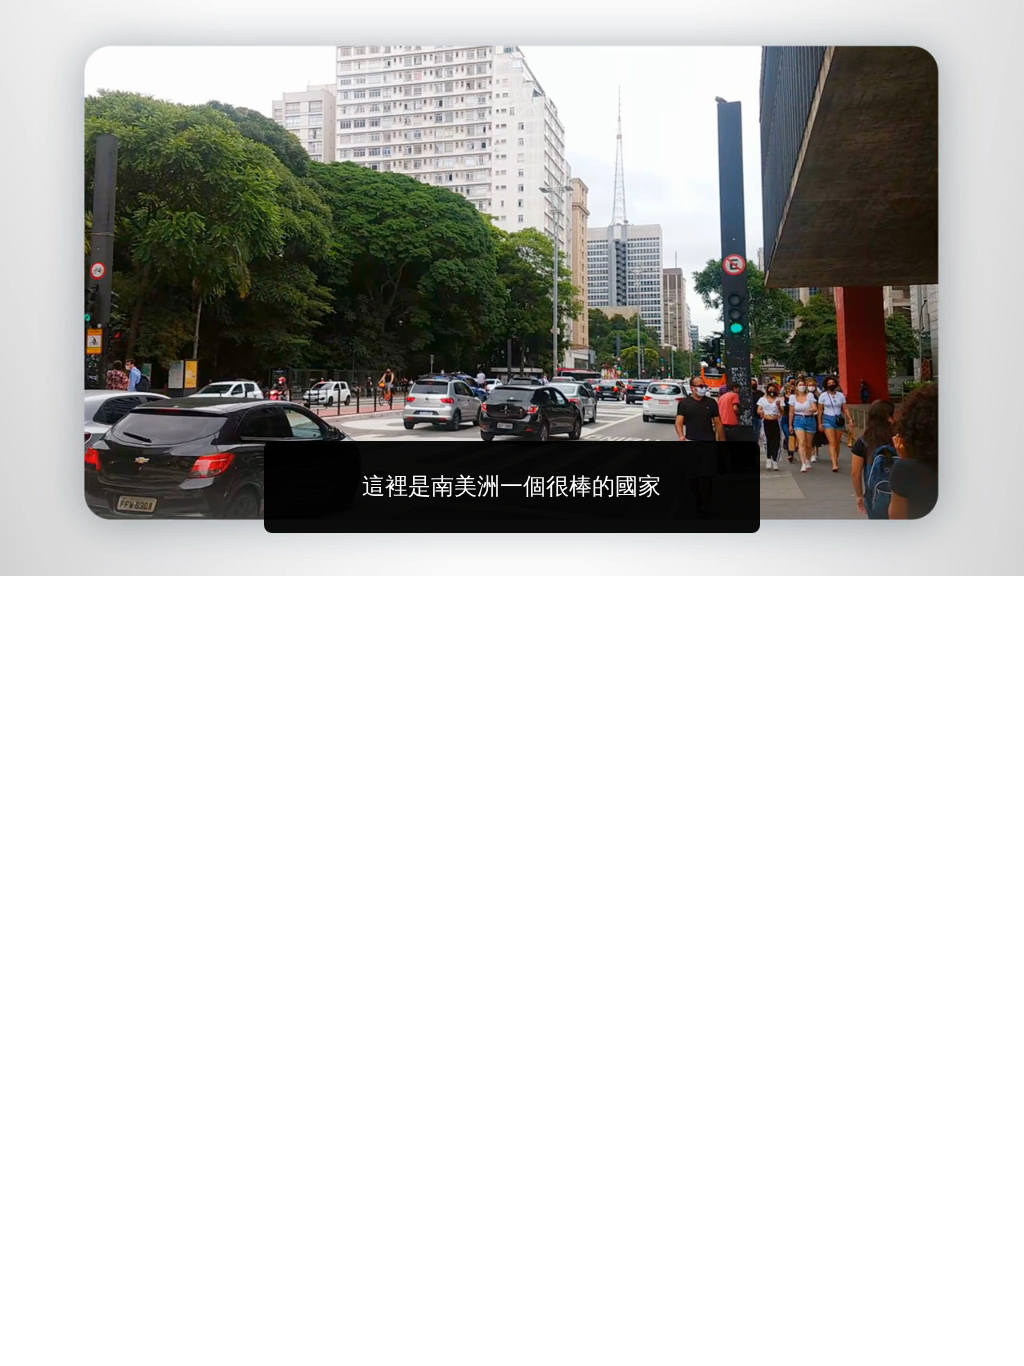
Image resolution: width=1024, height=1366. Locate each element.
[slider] (552, 556)
